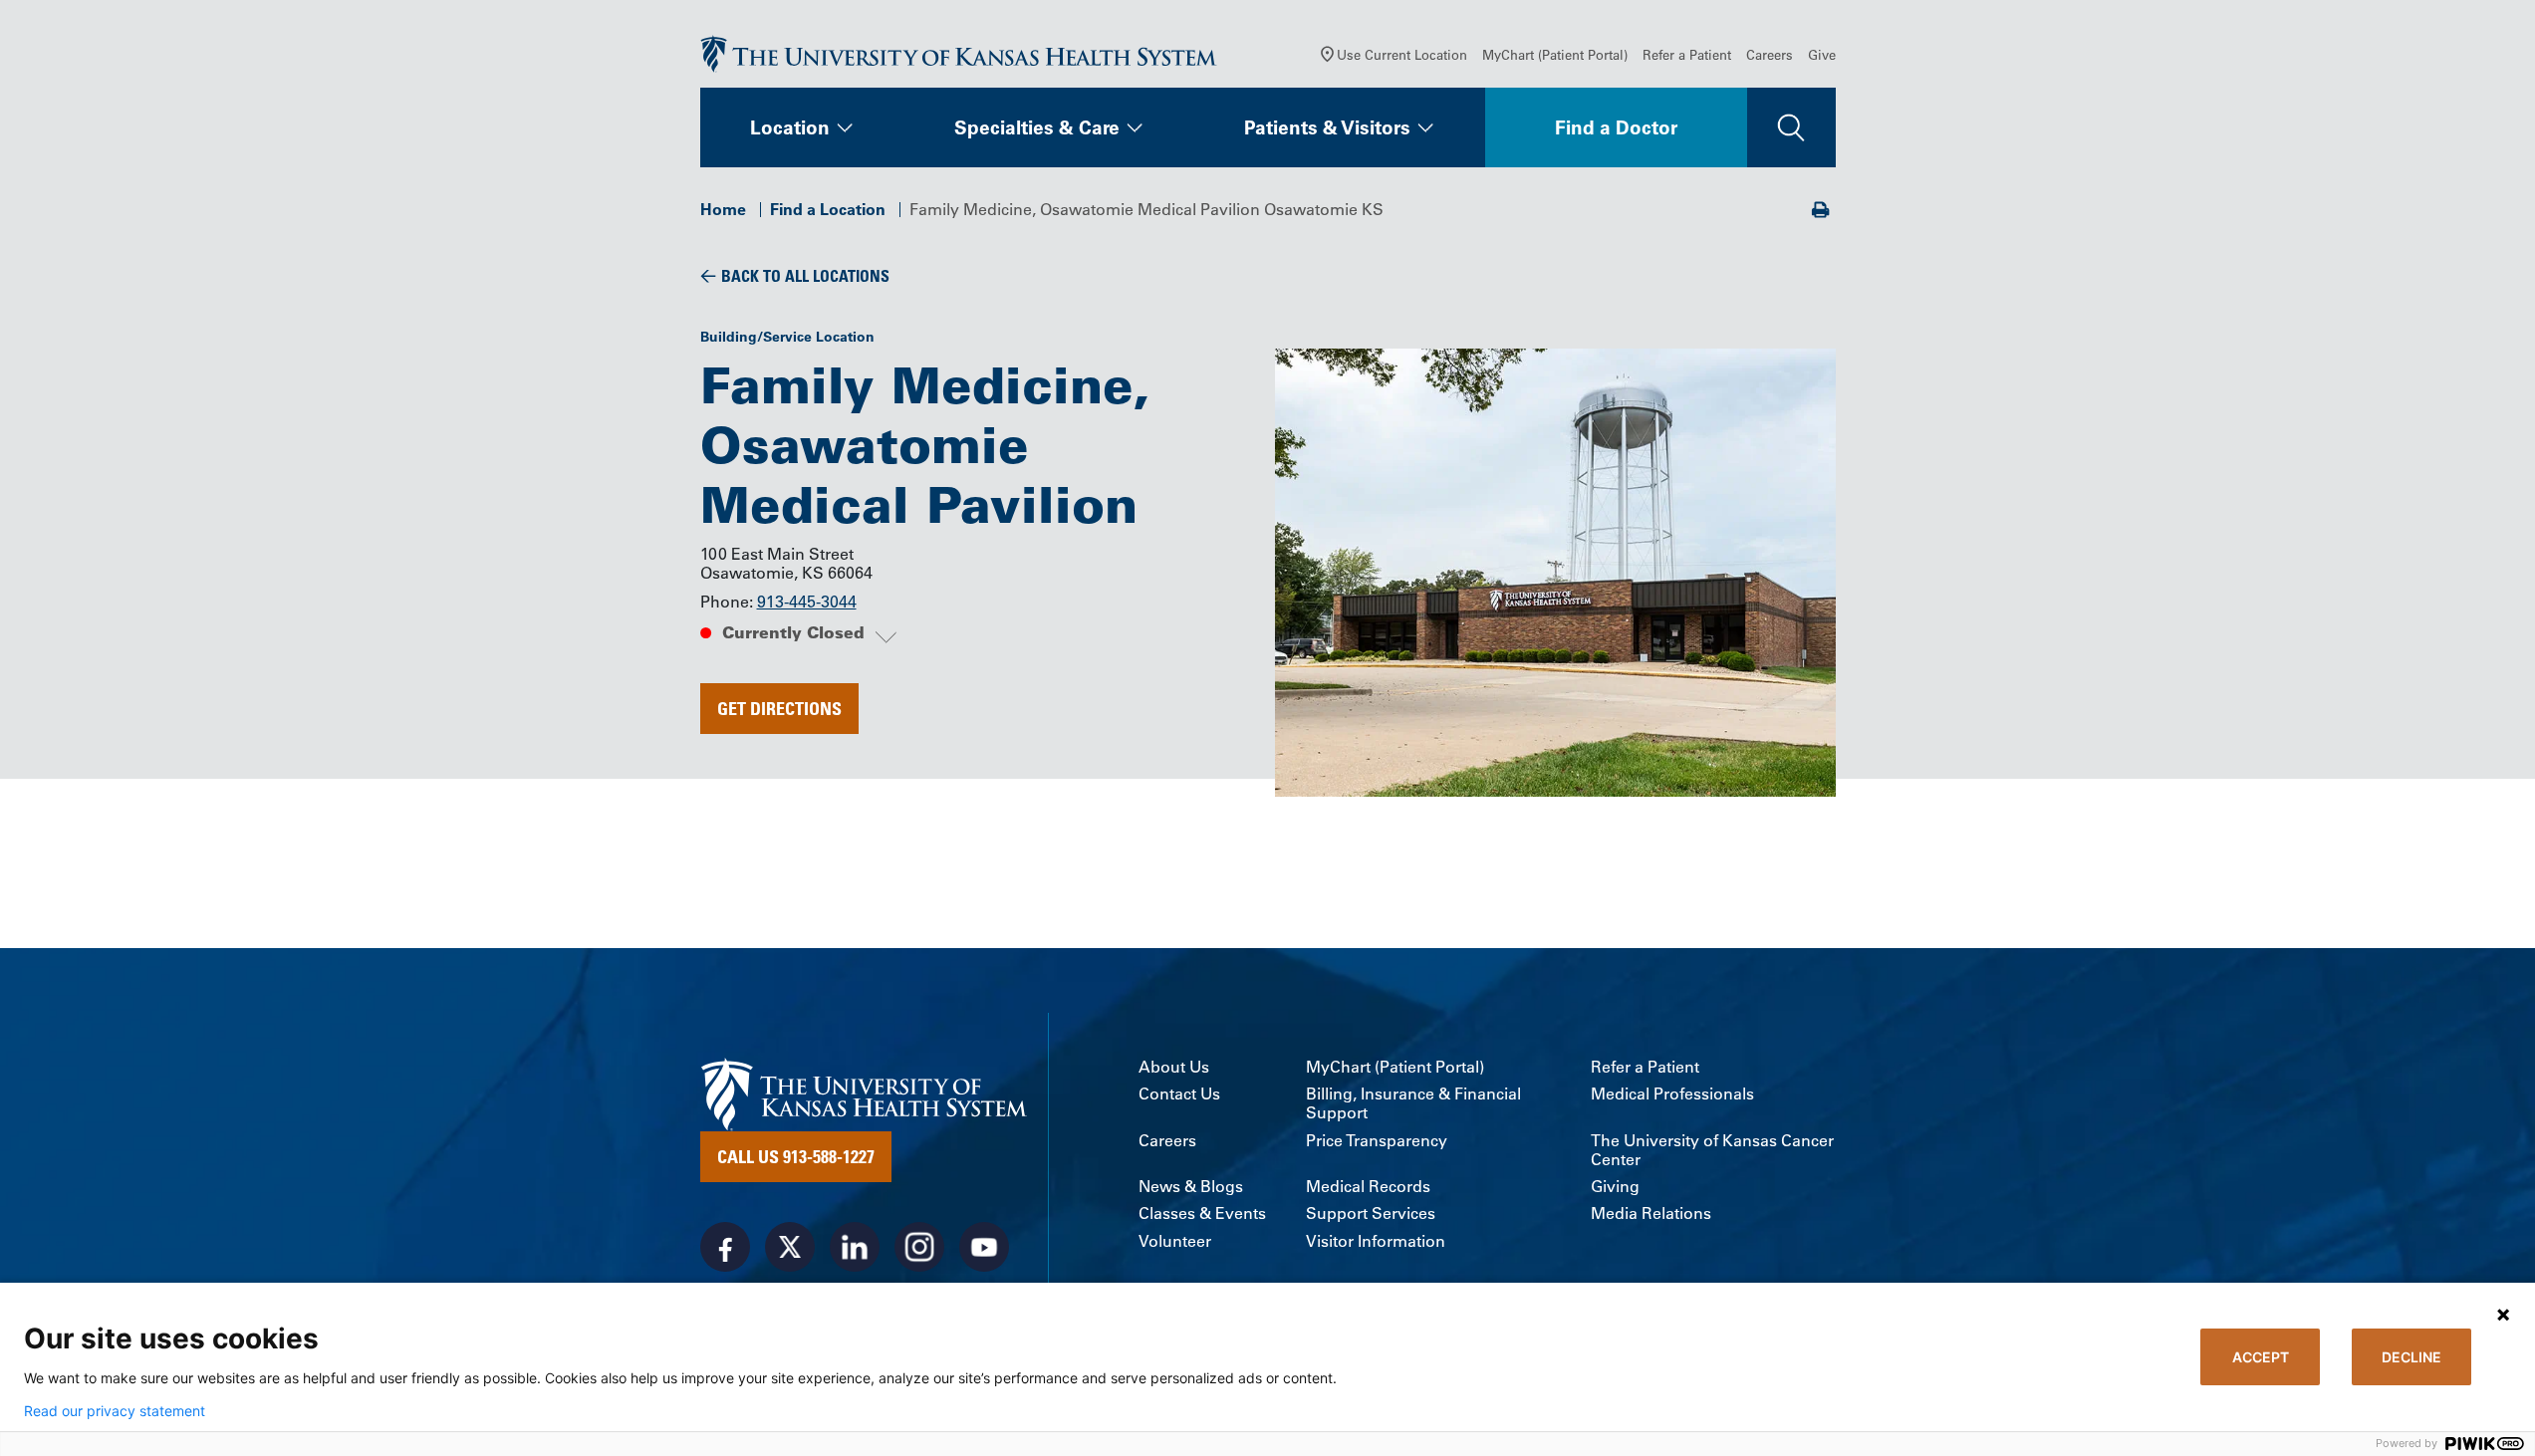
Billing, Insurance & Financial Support (1413, 1103)
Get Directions (779, 708)
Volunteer (1175, 1241)
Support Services (1371, 1213)
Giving (1615, 1187)
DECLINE (2411, 1357)
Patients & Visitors (1327, 127)
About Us (1174, 1067)
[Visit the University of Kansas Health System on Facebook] (725, 1247)
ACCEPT (2261, 1357)
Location (790, 127)
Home (723, 209)
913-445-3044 (807, 602)
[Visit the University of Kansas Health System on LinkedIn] (855, 1247)
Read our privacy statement (115, 1411)
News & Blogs (1191, 1187)
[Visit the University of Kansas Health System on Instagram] (919, 1247)
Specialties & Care (1037, 127)
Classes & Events (1202, 1213)
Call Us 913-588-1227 (796, 1156)
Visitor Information (1376, 1241)
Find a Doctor (1616, 127)
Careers (1770, 54)
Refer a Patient (1687, 54)
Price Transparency (1377, 1141)
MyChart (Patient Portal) (1555, 54)
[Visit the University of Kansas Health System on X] (790, 1247)
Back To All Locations (805, 276)
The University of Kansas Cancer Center (1712, 1150)
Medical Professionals (1672, 1094)
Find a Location (828, 209)
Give (1822, 54)
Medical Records (1368, 1187)
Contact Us (1179, 1094)
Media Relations (1651, 1213)
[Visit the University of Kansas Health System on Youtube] (984, 1247)
